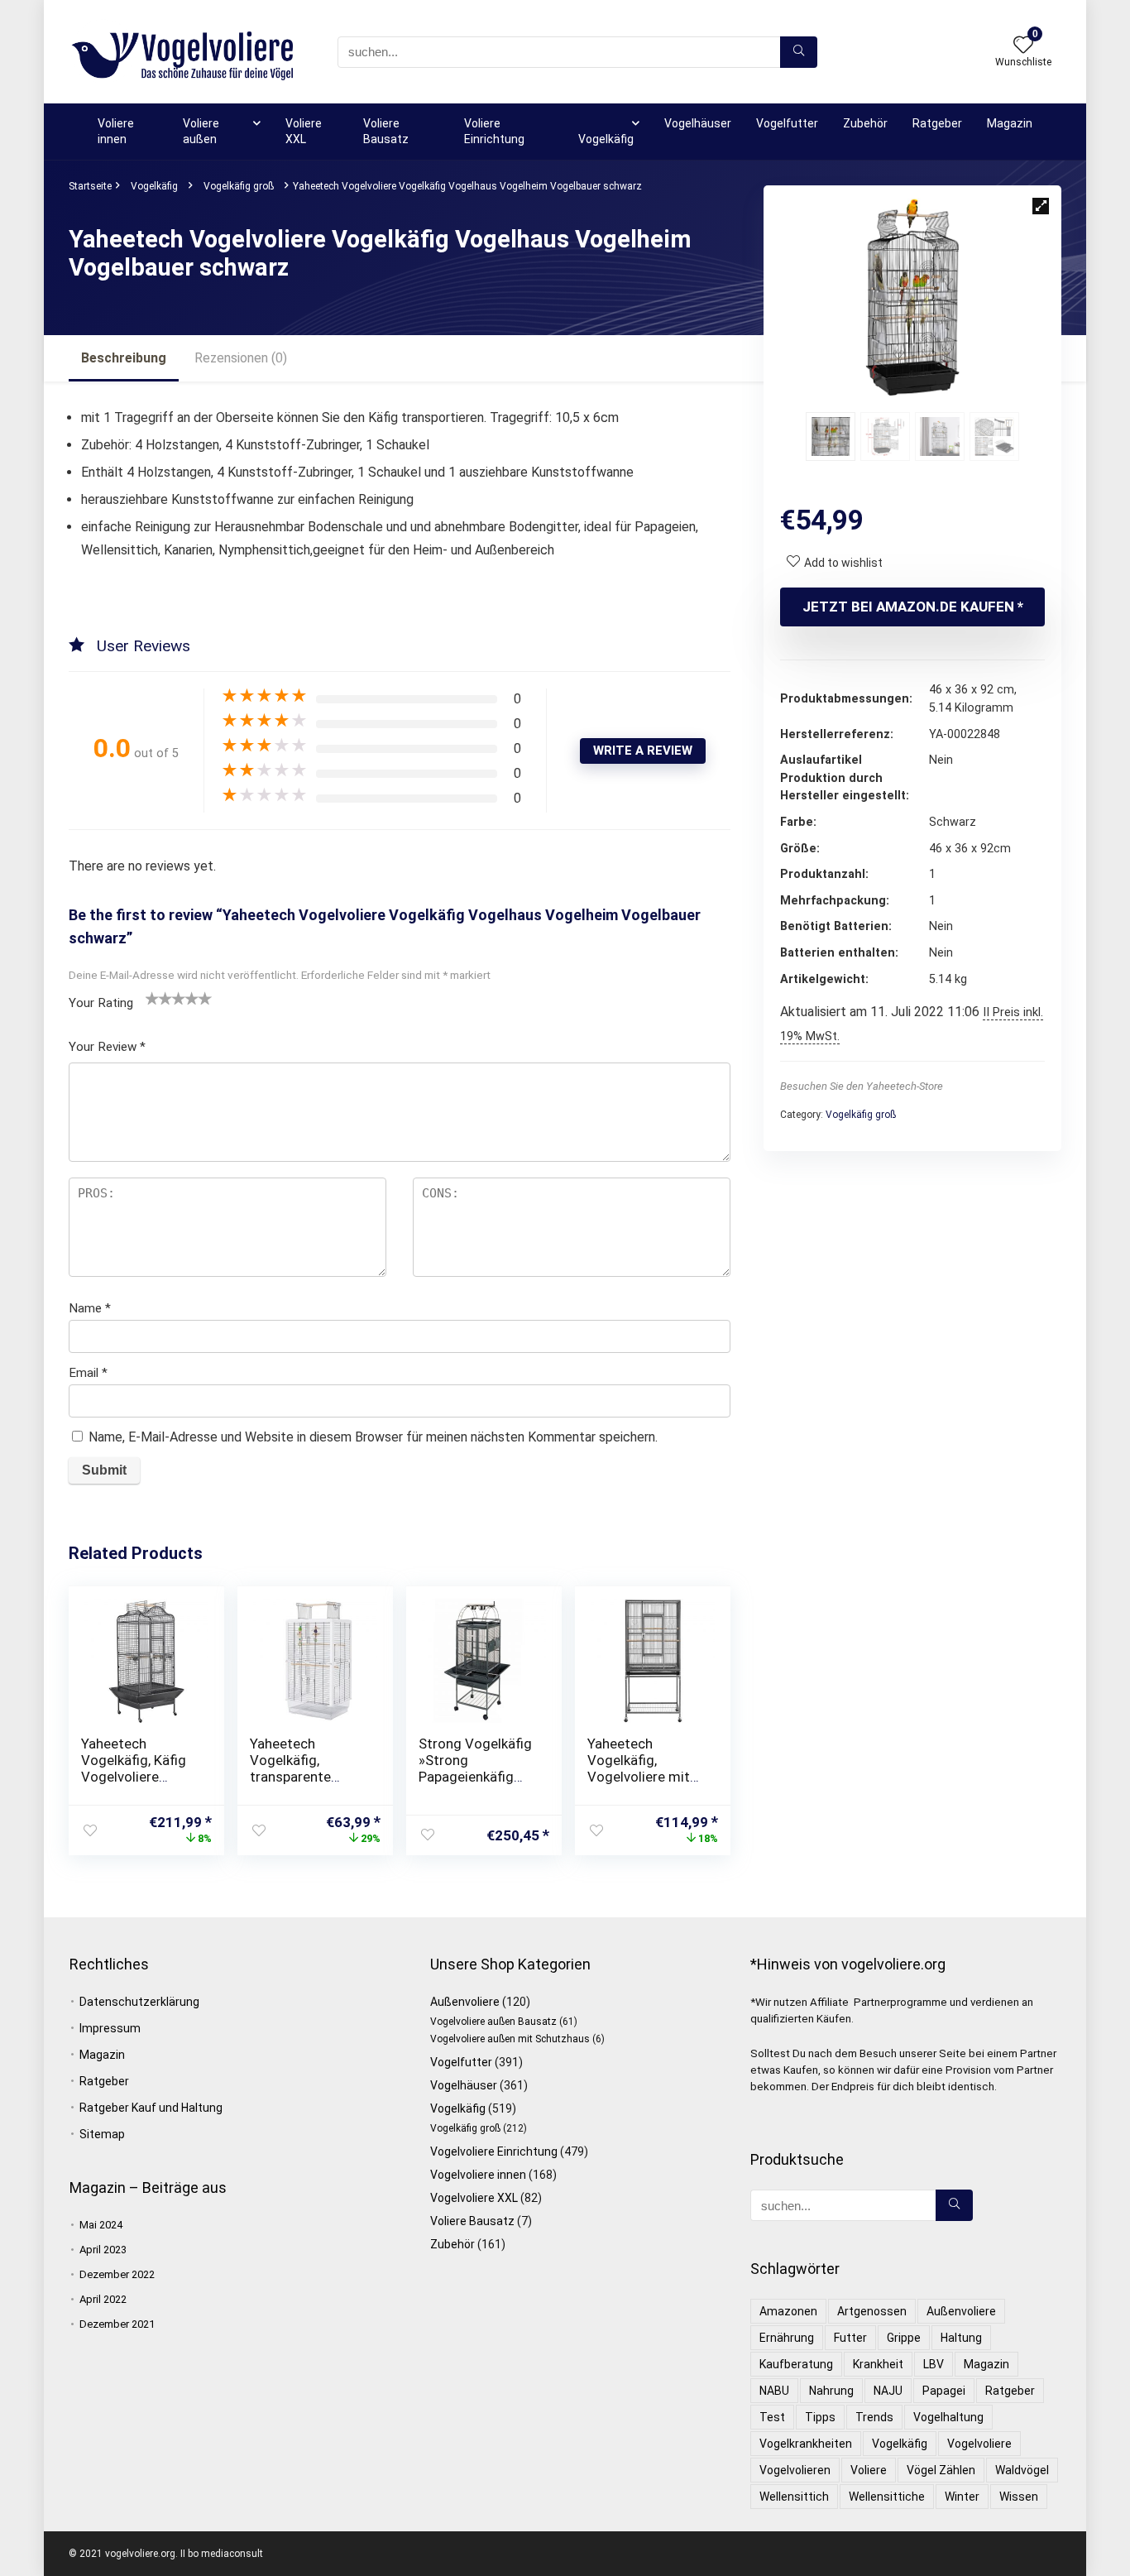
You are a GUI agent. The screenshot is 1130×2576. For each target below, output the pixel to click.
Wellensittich (794, 2497)
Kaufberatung (796, 2364)
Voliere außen (201, 131)
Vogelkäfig (606, 139)
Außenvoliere (465, 2002)
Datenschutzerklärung (139, 2002)
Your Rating (101, 1003)
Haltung (961, 2338)
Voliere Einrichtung (494, 131)
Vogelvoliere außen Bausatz (493, 2022)
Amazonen (788, 2311)
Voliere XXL (304, 131)
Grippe (904, 2338)
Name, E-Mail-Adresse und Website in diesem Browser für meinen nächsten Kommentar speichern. (373, 1437)
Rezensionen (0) (241, 358)
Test (772, 2417)
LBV (934, 2364)
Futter (850, 2338)
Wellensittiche (887, 2497)
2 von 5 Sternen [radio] (159, 998)
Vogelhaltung (948, 2417)
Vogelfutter (787, 123)
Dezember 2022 (117, 2274)
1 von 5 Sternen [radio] (152, 998)
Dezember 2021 (117, 2324)
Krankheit (878, 2364)
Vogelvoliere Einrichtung (494, 2151)
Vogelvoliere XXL (474, 2198)
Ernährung (787, 2338)
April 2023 (103, 2250)
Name (90, 1308)
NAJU (888, 2391)
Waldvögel (1022, 2470)
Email (88, 1373)
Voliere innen (116, 131)
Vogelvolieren (795, 2470)
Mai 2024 (101, 2225)
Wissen (1019, 2497)
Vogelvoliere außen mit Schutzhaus (510, 2039)
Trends (874, 2417)
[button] (1041, 206)
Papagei (944, 2391)
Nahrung (831, 2391)
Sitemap (102, 2134)
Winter (962, 2497)
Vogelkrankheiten (806, 2444)
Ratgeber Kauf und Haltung (151, 2108)
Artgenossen (872, 2311)
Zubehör (865, 123)
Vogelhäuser (698, 123)
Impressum (110, 2028)
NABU (774, 2391)
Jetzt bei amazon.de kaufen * (913, 607)
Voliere (869, 2470)
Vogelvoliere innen (478, 2175)
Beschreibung (124, 358)
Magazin (1010, 123)
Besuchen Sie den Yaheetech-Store (862, 1086)
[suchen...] (799, 52)
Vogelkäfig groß (239, 186)
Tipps (820, 2417)
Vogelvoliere (979, 2444)
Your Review (107, 1047)
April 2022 (103, 2299)
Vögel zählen (941, 2470)
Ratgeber (937, 123)
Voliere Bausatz (386, 131)
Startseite (90, 186)
